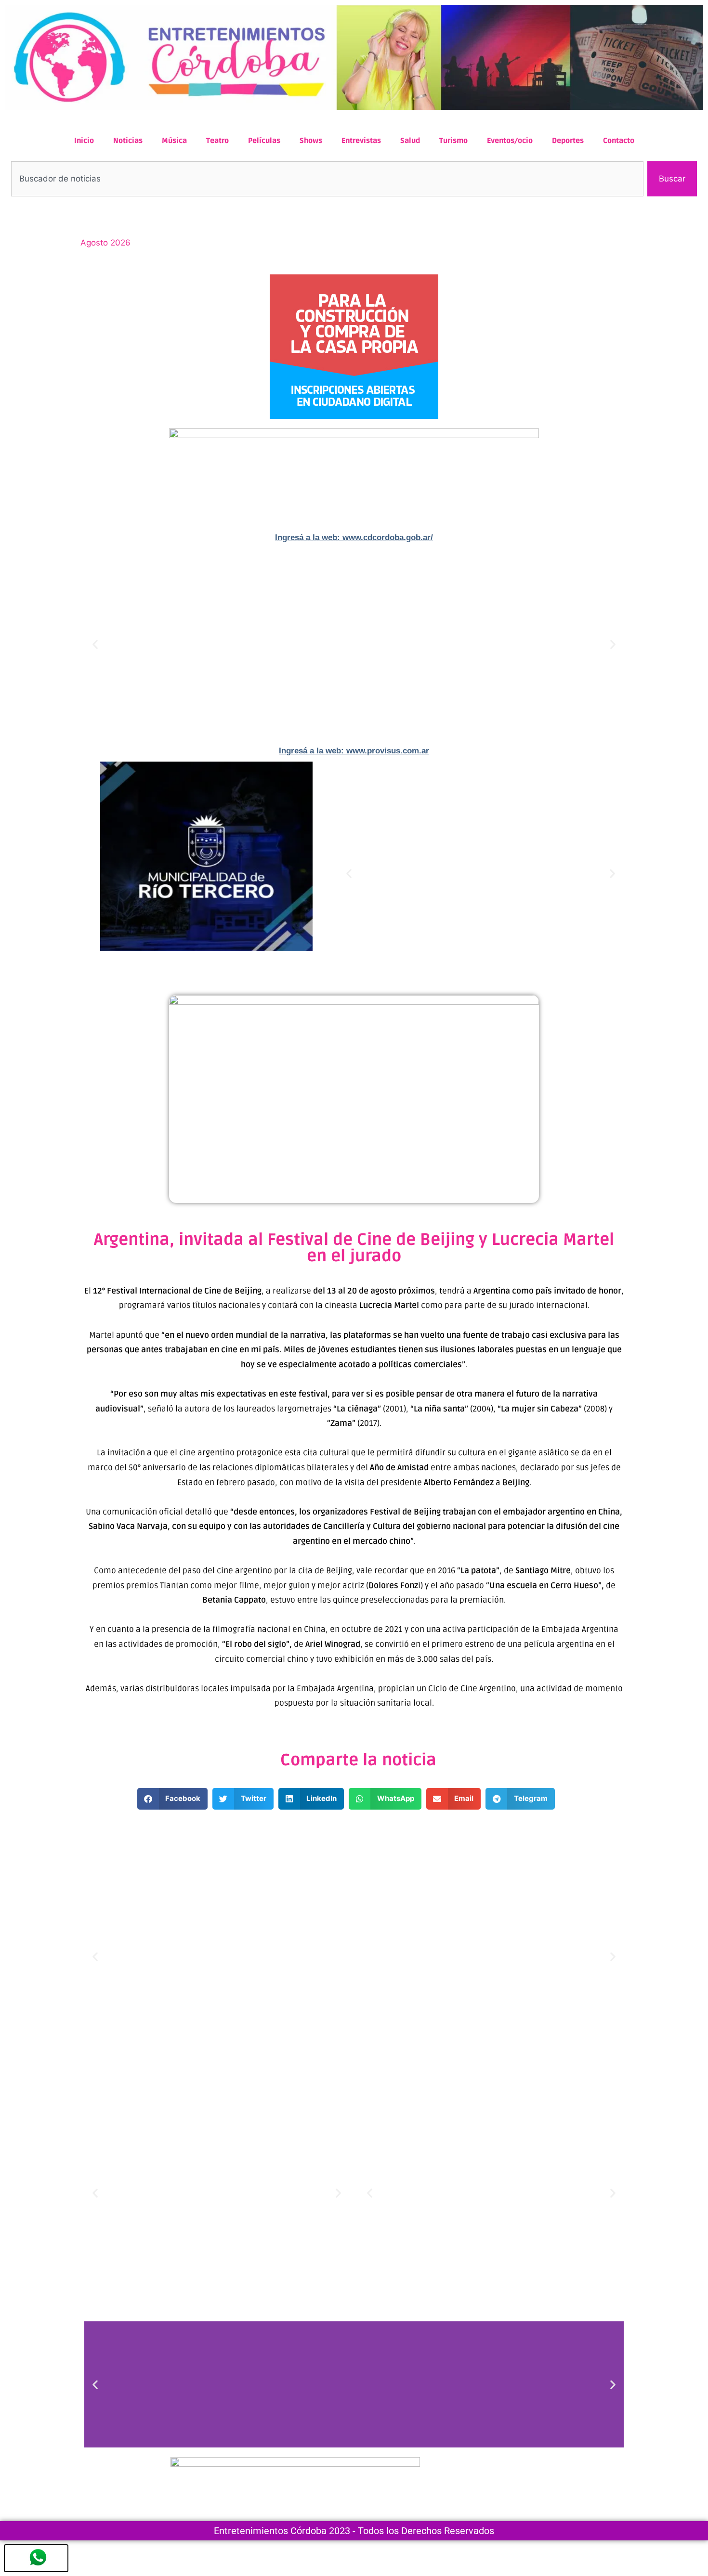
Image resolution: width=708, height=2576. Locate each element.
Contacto (619, 141)
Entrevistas (361, 141)
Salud (410, 141)
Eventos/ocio (510, 141)
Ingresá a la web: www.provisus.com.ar (354, 751)
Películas (264, 141)
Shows (311, 141)
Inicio (84, 141)
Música (174, 141)
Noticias (128, 141)
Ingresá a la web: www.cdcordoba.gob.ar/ (354, 537)
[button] (95, 644)
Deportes (568, 141)
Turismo (453, 141)
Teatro (217, 141)
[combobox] (327, 179)
